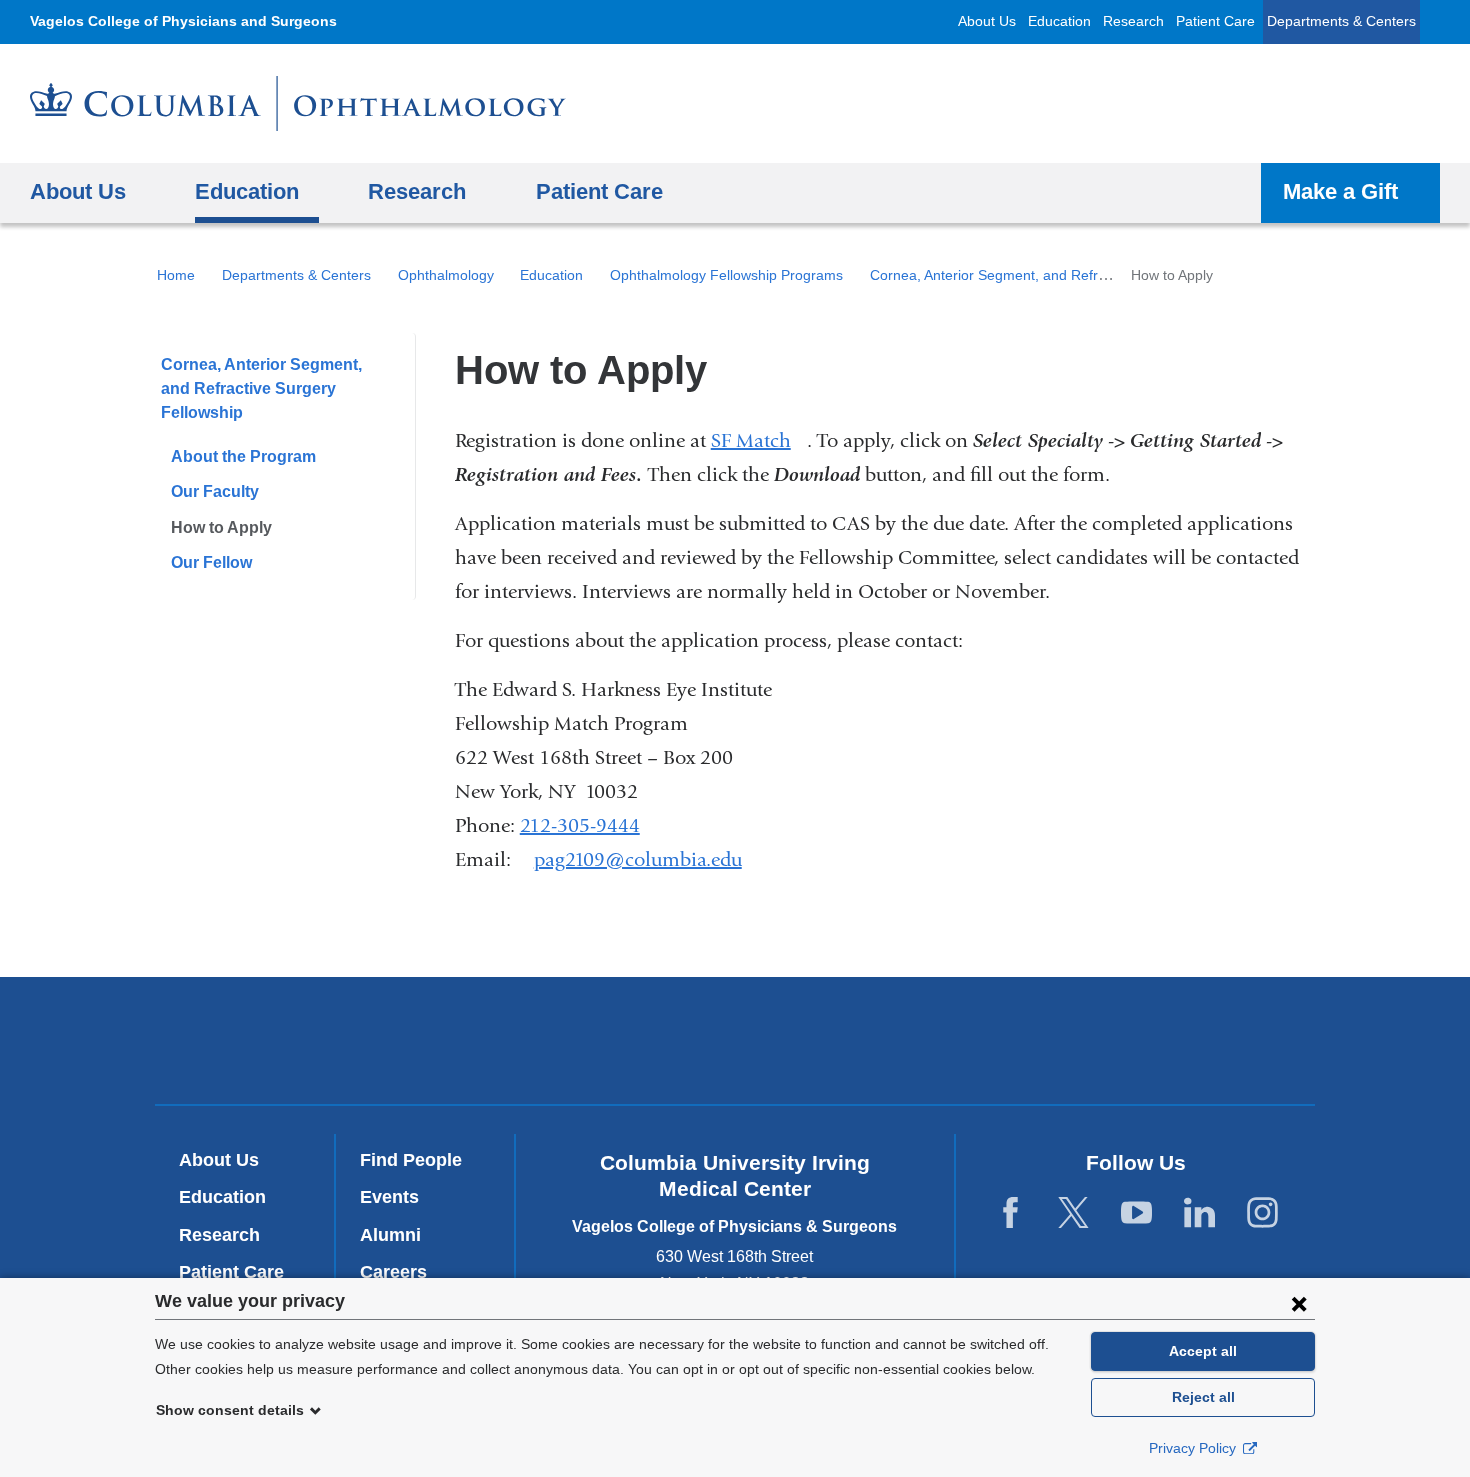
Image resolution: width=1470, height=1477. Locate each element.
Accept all (1203, 1351)
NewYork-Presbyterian (735, 1045)
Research (1133, 21)
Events (389, 1197)
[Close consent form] (1299, 1303)
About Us (987, 21)
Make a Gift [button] (1340, 191)
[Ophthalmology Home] (298, 103)
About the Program (243, 456)
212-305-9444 (580, 825)
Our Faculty (215, 491)
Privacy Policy (1194, 1448)
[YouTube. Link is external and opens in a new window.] (1136, 1213)
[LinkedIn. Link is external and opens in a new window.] (1199, 1213)
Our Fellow (211, 562)
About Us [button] (78, 191)
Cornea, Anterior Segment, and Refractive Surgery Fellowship (1065, 275)
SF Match (759, 440)
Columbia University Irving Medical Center (463, 1039)
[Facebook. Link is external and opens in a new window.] (1010, 1213)
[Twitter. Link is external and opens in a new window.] (1073, 1213)
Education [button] (247, 191)
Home (176, 275)
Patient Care (1215, 21)
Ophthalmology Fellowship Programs (726, 275)
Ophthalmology (446, 275)
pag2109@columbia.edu (638, 860)
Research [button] (417, 191)
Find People (411, 1160)
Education (1059, 21)
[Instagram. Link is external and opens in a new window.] (1262, 1213)
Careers (393, 1272)
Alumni (390, 1235)
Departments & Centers (1341, 21)
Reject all (1203, 1397)
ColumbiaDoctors (1023, 1039)
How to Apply (221, 527)
